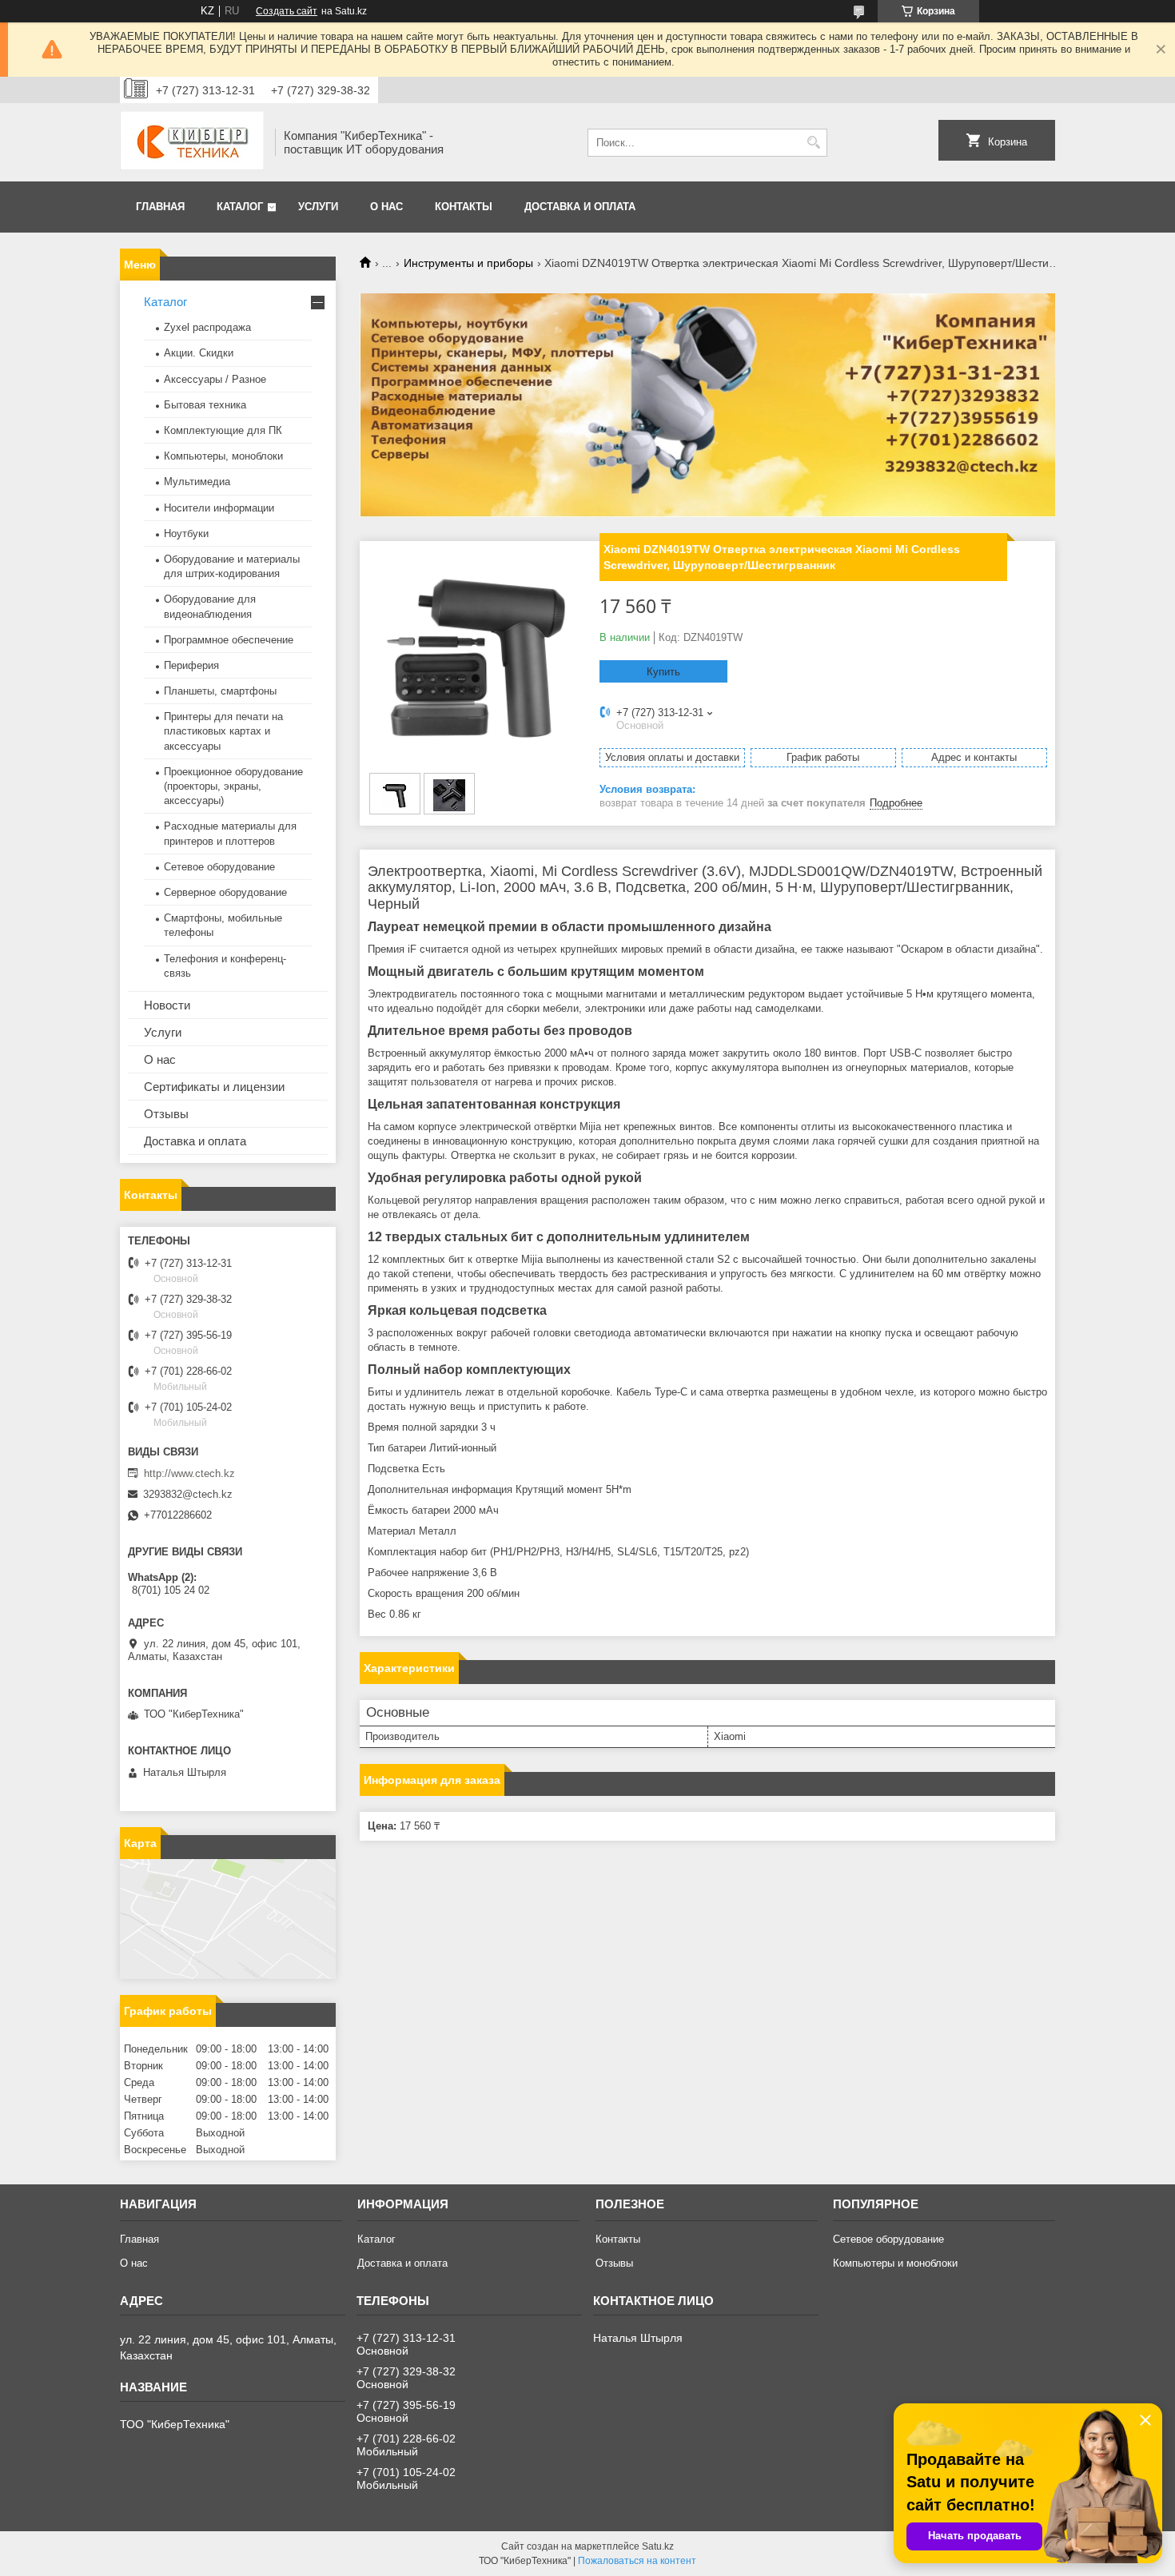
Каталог (240, 207)
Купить (663, 672)
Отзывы (166, 1114)
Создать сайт (287, 11)
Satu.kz (658, 2546)
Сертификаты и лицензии (214, 1087)
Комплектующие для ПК (223, 430)
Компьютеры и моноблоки (895, 2263)
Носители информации (219, 508)
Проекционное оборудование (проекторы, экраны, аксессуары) (233, 786)
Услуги (318, 207)
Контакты (464, 207)
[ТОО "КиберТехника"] (192, 142)
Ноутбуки (186, 534)
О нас (386, 207)
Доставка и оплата (580, 207)
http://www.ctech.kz (189, 1473)
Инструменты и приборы (468, 263)
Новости (167, 1005)
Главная (160, 207)
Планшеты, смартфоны (220, 691)
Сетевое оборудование (219, 867)
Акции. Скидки (199, 353)
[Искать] (813, 143)
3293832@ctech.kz (188, 1494)
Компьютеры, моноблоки (223, 456)
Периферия (191, 665)
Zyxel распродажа (207, 327)
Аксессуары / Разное (215, 379)
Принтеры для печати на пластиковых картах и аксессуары (223, 731)
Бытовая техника (205, 405)
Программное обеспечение (229, 640)
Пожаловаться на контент (637, 2561)
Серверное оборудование (225, 892)
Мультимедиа (197, 482)
